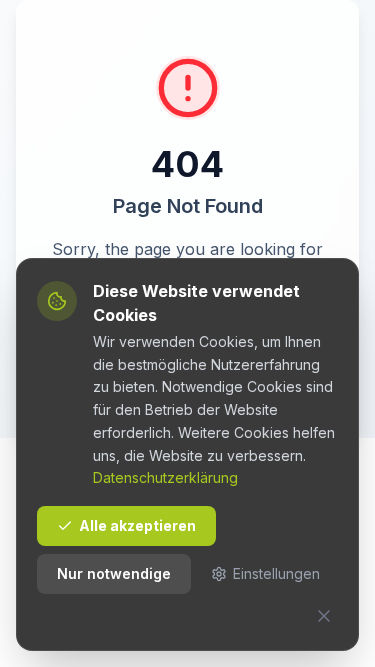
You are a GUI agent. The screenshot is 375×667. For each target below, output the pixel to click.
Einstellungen (276, 573)
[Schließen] (324, 616)
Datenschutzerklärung (165, 477)
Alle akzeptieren (137, 525)
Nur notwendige (114, 573)
